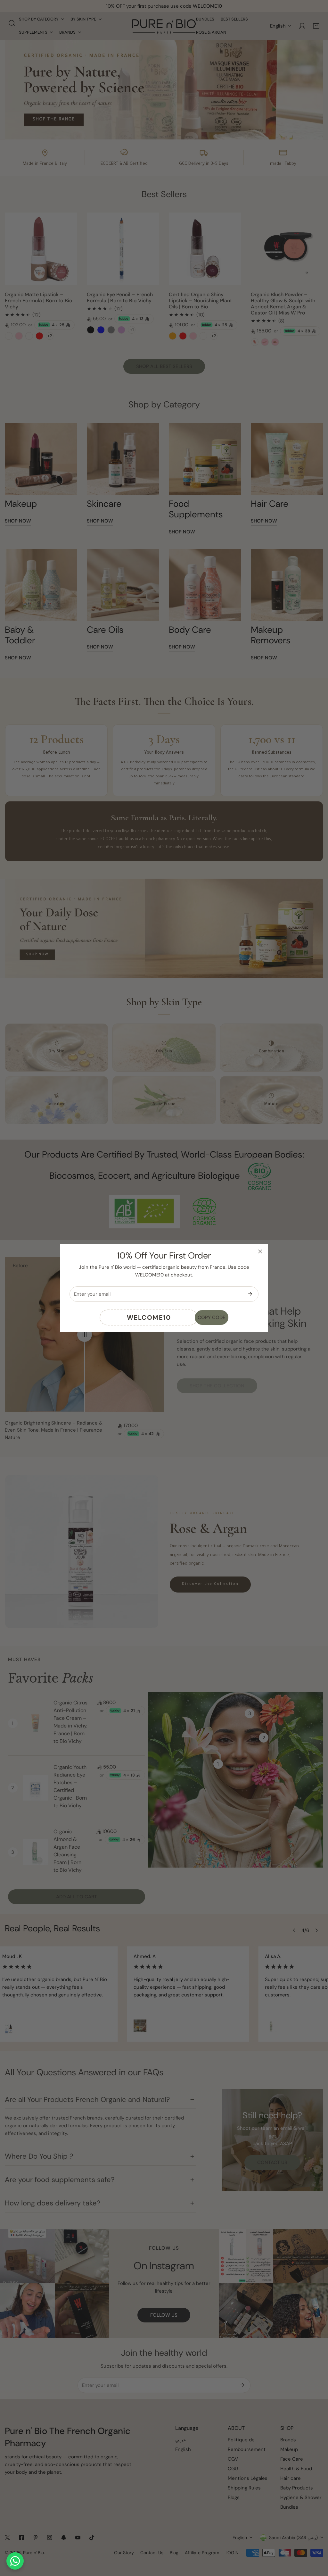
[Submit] (250, 1294)
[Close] (260, 1251)
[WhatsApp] (15, 2561)
